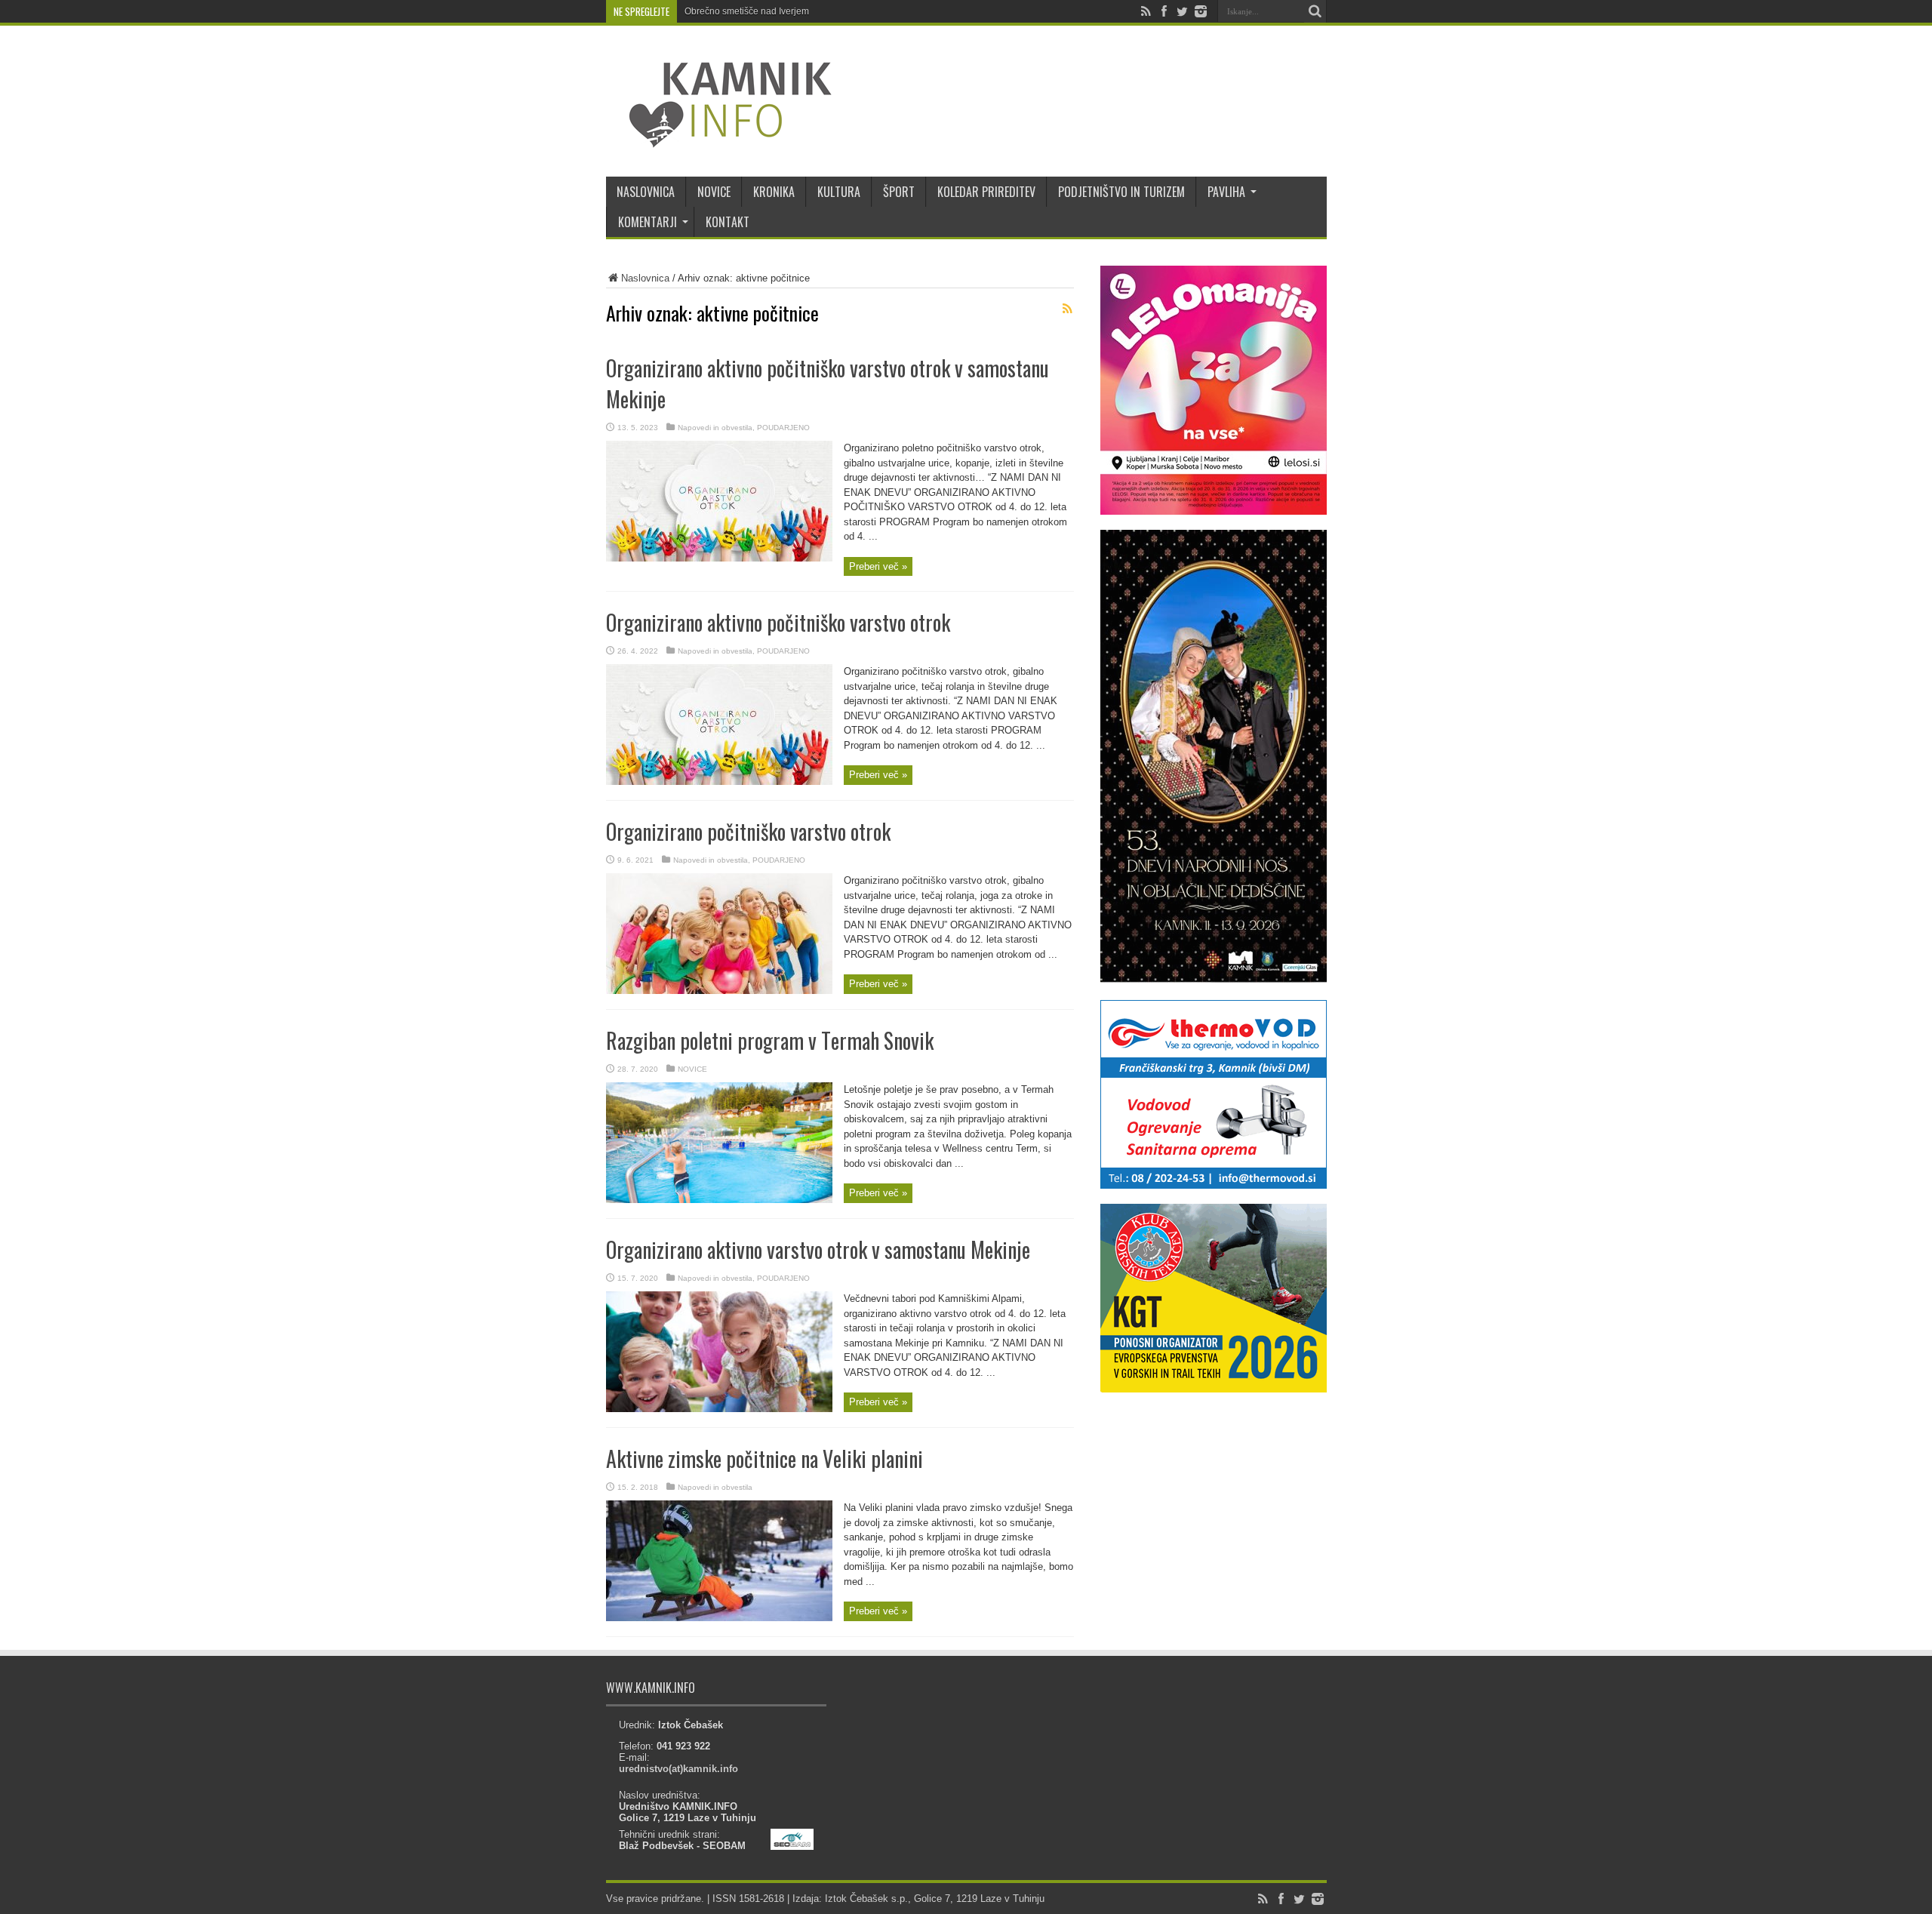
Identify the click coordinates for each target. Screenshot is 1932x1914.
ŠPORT (899, 192)
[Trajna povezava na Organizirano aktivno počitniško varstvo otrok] (719, 782)
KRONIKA (774, 192)
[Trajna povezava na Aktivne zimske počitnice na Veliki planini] (719, 1618)
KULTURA (839, 192)
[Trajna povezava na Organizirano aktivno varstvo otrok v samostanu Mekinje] (719, 1409)
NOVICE (714, 192)
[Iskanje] (1315, 11)
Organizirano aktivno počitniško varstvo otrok (778, 622)
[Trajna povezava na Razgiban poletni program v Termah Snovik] (719, 1200)
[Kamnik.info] (719, 139)
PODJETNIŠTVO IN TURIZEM (1121, 192)
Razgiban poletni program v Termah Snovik (770, 1040)
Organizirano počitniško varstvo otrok (748, 831)
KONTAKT (728, 222)
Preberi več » (878, 566)
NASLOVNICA (646, 192)
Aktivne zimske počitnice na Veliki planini (764, 1459)
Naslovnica (645, 278)
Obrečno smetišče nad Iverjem (747, 11)
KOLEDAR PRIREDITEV (986, 192)
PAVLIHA (1226, 192)
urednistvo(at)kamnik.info (678, 1769)
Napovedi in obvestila (715, 428)
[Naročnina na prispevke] (1068, 309)
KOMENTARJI (648, 222)
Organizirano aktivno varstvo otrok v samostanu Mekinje (818, 1249)
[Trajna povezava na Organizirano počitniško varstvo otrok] (719, 991)
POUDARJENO (783, 428)
